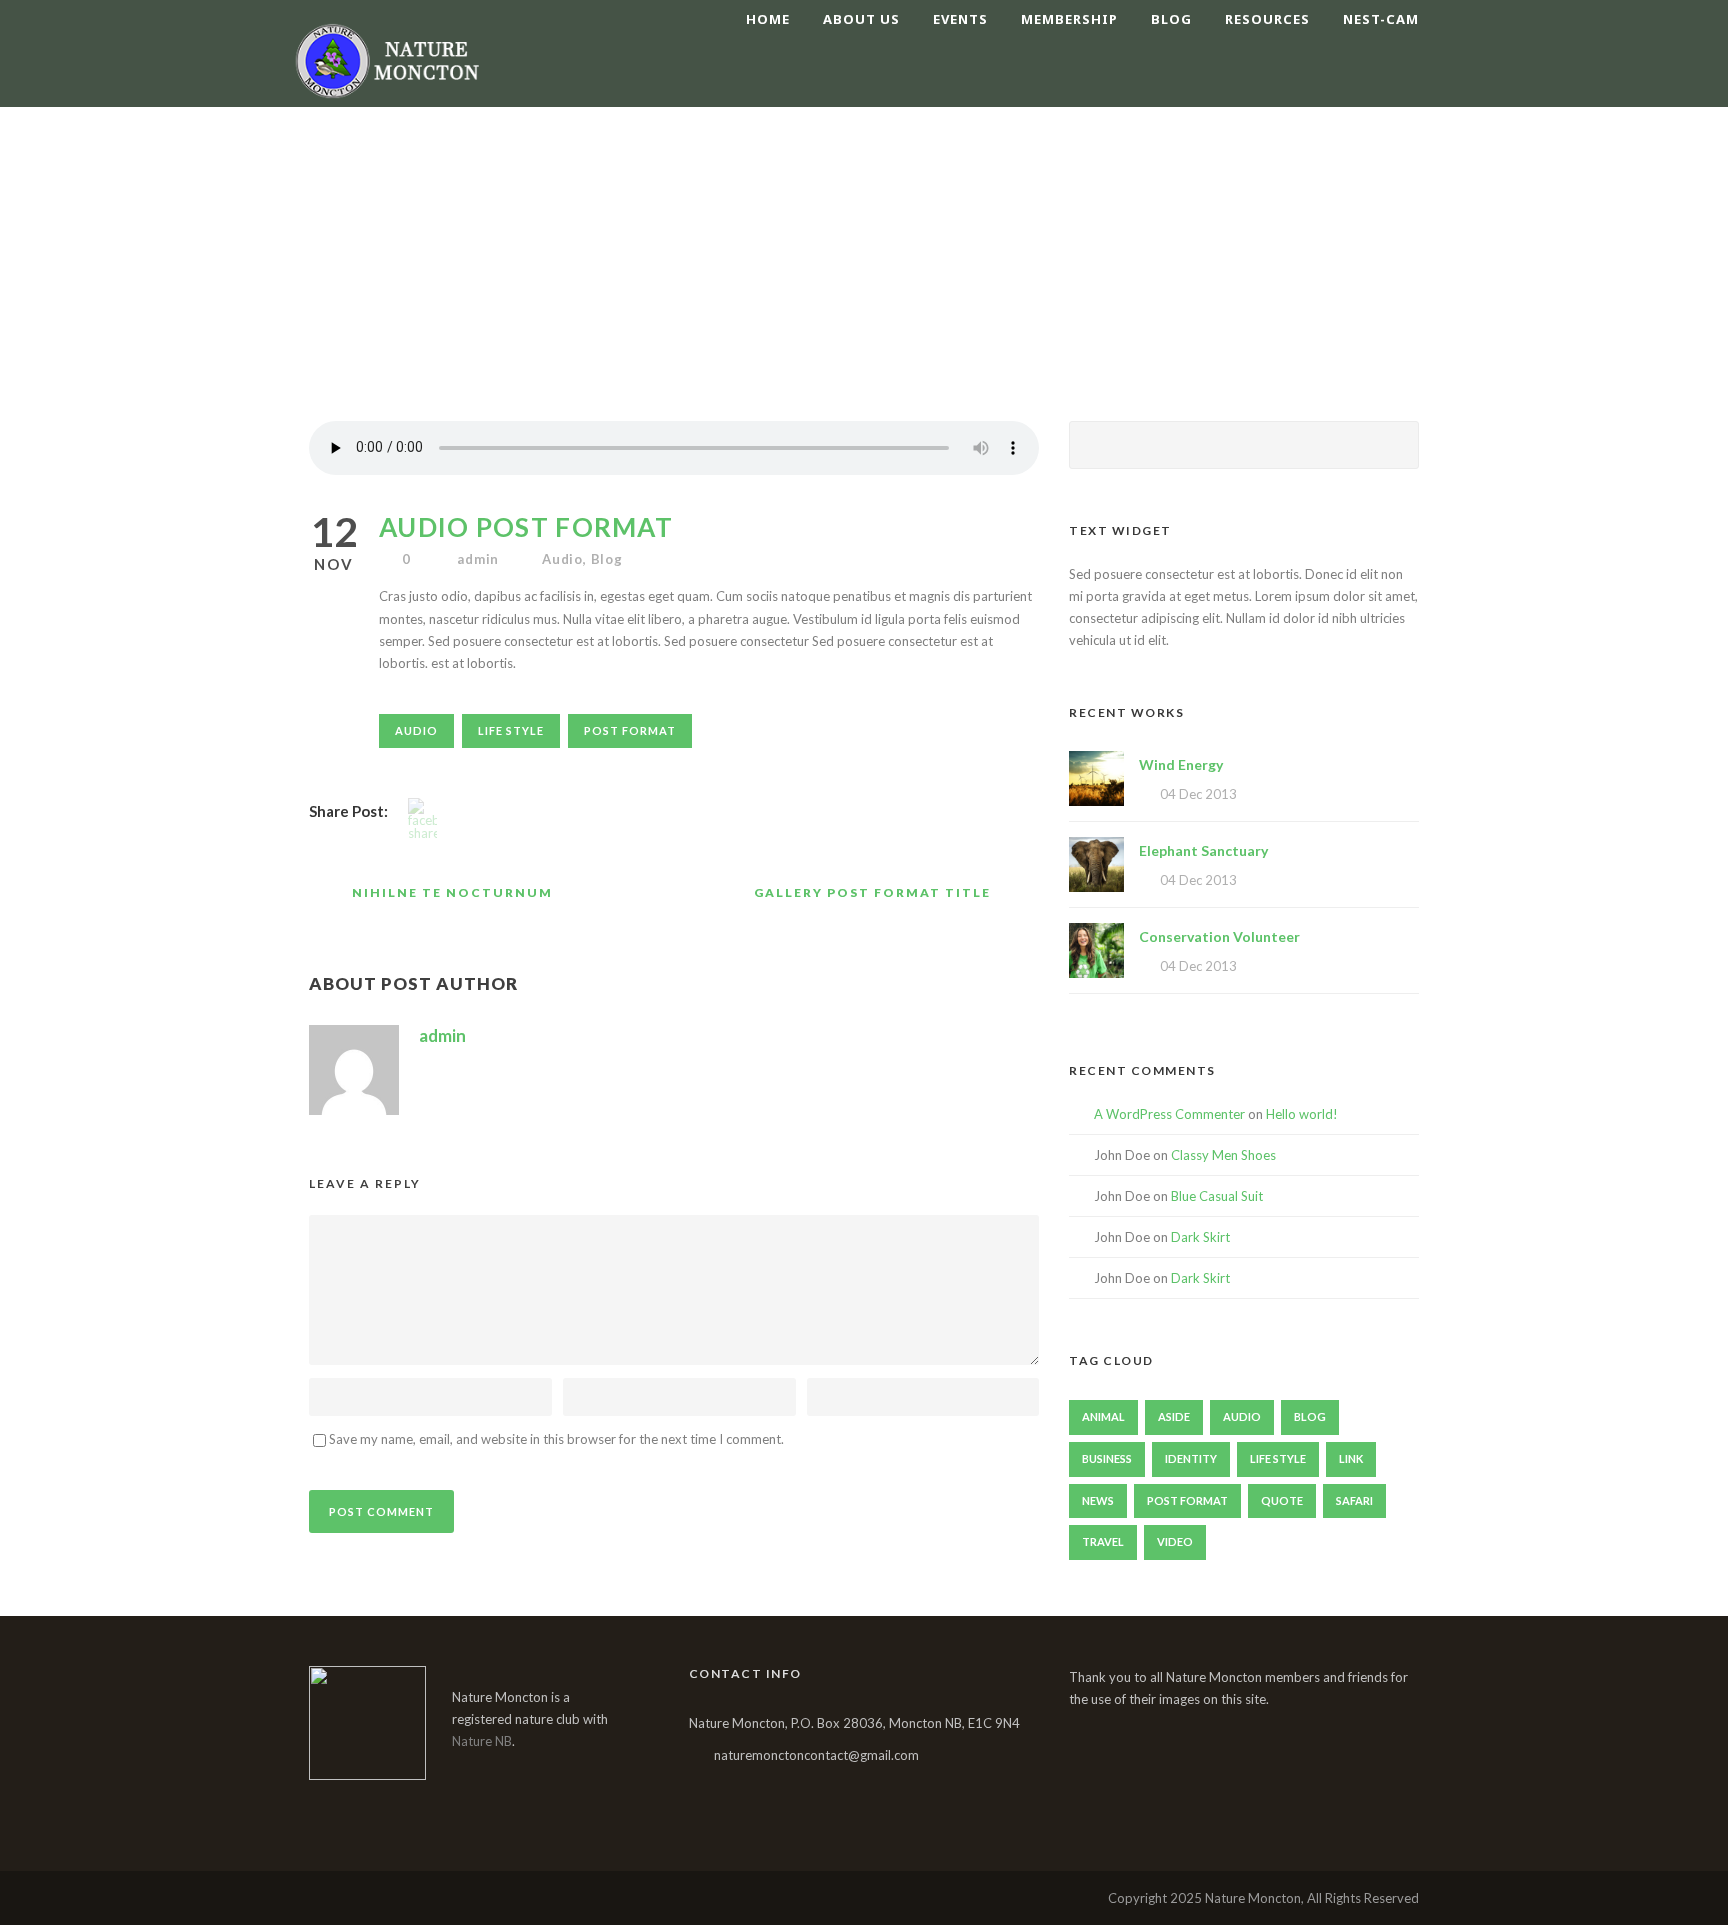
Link (1351, 1458)
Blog (1171, 19)
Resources (1267, 19)
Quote (1282, 1500)
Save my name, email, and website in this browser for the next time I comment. (556, 1439)
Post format (630, 730)
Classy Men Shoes (1223, 1155)
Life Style (511, 730)
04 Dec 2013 (1198, 794)
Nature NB (482, 1741)
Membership (1069, 19)
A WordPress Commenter (1169, 1114)
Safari (1354, 1500)
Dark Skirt (1200, 1237)
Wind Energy (1181, 764)
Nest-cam (1381, 19)
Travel (1103, 1541)
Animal (1103, 1416)
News (1098, 1500)
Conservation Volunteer (1219, 936)
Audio (562, 559)
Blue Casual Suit (1217, 1196)
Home (768, 19)
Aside (1174, 1416)
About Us (861, 19)
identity (1191, 1458)
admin (478, 559)
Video (1175, 1541)
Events (960, 19)
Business (1107, 1458)
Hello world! (1302, 1114)
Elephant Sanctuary (1203, 850)
